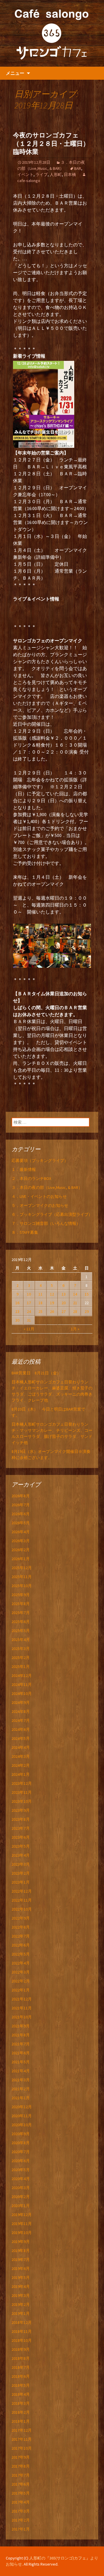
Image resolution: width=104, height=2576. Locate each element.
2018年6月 (21, 2376)
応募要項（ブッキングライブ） (40, 1160)
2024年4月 (21, 1747)
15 (87, 1294)
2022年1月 (21, 1990)
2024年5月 (21, 1738)
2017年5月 (21, 2493)
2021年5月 (21, 2062)
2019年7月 (21, 2260)
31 (29, 1320)
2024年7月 (21, 1720)
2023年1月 (21, 1882)
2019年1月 (21, 2313)
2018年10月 (22, 2340)
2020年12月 (22, 2107)
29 (87, 1311)
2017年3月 (21, 2511)
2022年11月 (22, 1900)
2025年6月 (21, 1622)
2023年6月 (21, 1837)
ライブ (42, 174)
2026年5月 (21, 1523)
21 (75, 1303)
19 (52, 1303)
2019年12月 (22, 2215)
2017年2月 (21, 2520)
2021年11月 (22, 2008)
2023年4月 (21, 1855)
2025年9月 (21, 1595)
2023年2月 (21, 1873)
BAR (78, 168)
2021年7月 (21, 2044)
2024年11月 (22, 1684)
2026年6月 (21, 1514)
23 (17, 1311)
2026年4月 (21, 1532)
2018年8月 (21, 2358)
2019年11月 (22, 2224)
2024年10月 (22, 1693)
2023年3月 (21, 1864)
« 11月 (29, 1329)
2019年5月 (21, 2277)
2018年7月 (21, 2367)
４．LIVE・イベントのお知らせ (39, 1196)
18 (40, 1303)
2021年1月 (21, 2098)
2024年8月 (21, 1711)
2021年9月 (21, 2026)
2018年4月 (21, 2394)
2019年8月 (21, 2251)
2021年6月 (21, 2053)
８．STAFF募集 (25, 1232)
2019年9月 (21, 2242)
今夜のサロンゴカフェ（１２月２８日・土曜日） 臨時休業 (54, 143)
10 (29, 1294)
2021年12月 (22, 1999)
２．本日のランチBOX (31, 1178)
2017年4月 (21, 2502)
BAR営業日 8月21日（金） (36, 1373)
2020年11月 (22, 2116)
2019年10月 (22, 2233)
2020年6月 (21, 2161)
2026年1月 (21, 1559)
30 (17, 1320)
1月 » (75, 1329)
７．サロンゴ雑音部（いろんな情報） (46, 1223)
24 (29, 1311)
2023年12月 (22, 1783)
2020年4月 (21, 2179)
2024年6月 (21, 1729)
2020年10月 (22, 2125)
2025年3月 (21, 1649)
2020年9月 (21, 2134)
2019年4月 (21, 2286)
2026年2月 (21, 1550)
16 (17, 1303)
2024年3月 (21, 1756)
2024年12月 (22, 1676)
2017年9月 (21, 2457)
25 (40, 1311)
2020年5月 (21, 2170)
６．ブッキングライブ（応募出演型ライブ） (52, 1214)
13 (64, 1294)
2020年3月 (21, 2188)
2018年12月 (22, 2322)
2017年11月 (22, 2439)
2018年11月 (22, 2331)
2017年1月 (21, 2529)
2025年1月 (21, 1667)
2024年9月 (21, 1702)
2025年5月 (21, 1631)
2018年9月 (21, 2349)
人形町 (56, 174)
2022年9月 (21, 1918)
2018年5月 (21, 2385)
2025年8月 (21, 1604)
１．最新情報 (24, 1169)
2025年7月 (21, 1613)
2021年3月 (21, 2080)
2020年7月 (21, 2152)
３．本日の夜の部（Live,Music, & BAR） (47, 1187)
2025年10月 (22, 1586)
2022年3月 (21, 1972)
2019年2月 (21, 2304)
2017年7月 (21, 2475)
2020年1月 (21, 2206)
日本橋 (70, 174)
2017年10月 (22, 2448)
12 (52, 1294)
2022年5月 (21, 1954)
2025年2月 (21, 1658)
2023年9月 (21, 1810)
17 (29, 1303)
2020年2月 (21, 2197)
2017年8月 (21, 2466)
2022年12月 (22, 1891)
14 (75, 1294)
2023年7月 (21, 1828)
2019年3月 (21, 2295)
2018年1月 (21, 2421)
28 (75, 1311)
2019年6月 (21, 2268)
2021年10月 (22, 2017)
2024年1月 (21, 1774)
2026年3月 (21, 1541)
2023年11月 (22, 1792)
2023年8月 (21, 1819)
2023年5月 (21, 1846)
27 (64, 1311)
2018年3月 (21, 2403)
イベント (25, 174)
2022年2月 (21, 1981)
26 (52, 1311)
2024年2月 (21, 1765)
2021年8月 (21, 2035)
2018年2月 (21, 2412)
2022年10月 (22, 1909)
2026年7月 (21, 1505)
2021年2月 (21, 2089)
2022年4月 (21, 1963)
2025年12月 (22, 1568)
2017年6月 (21, 2484)
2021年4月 (21, 2071)
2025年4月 (21, 1640)
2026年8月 (21, 1496)
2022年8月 (21, 1927)
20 (64, 1303)
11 (40, 1294)
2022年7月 (21, 1936)
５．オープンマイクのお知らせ (40, 1205)
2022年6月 (21, 1945)
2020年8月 (21, 2143)
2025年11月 (22, 1577)
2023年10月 (22, 1801)
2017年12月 (22, 2430)
